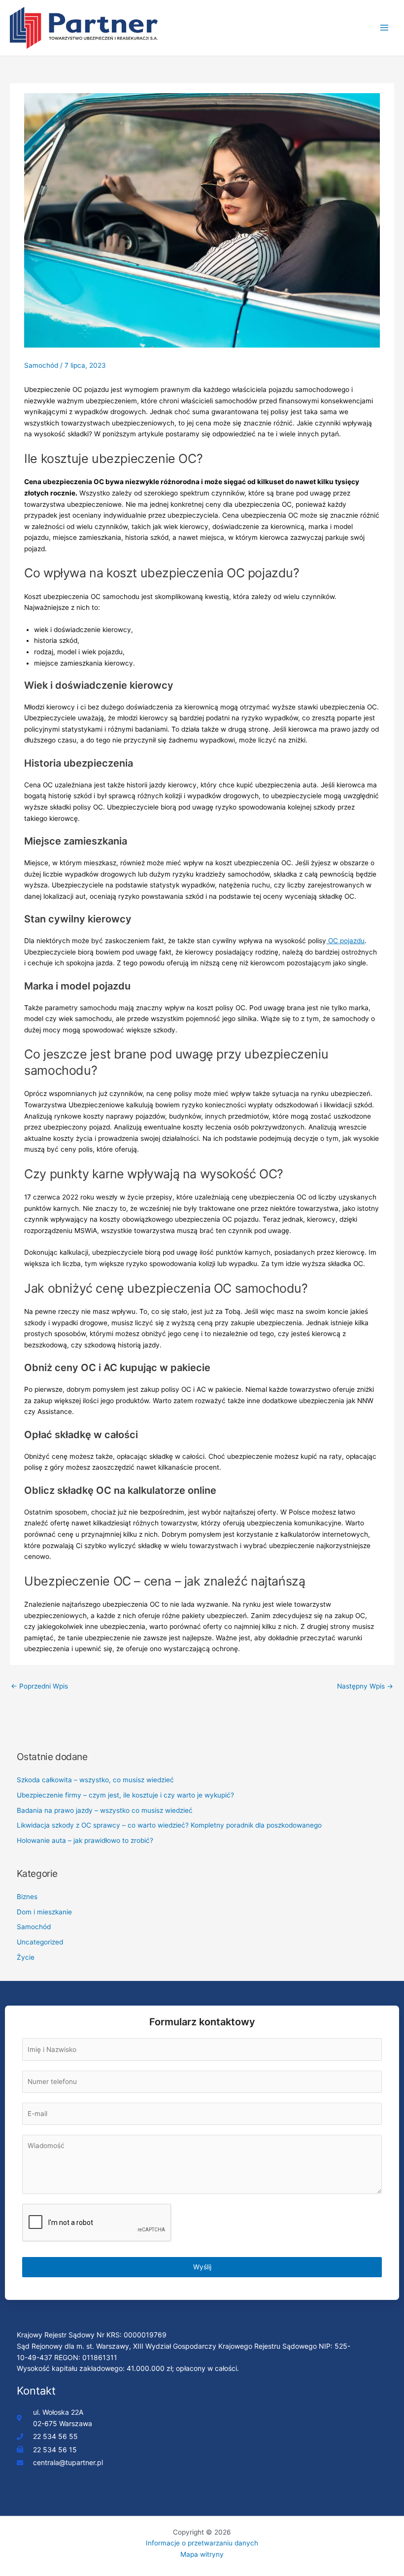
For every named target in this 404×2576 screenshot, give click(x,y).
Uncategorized (40, 1942)
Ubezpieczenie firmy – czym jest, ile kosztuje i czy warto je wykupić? (125, 1795)
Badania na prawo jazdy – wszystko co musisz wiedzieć (105, 1810)
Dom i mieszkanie (44, 1912)
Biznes (27, 1897)
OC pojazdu (345, 941)
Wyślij (202, 2267)
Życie (26, 1957)
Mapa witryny (202, 2554)
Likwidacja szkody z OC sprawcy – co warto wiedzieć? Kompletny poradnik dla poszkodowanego (169, 1825)
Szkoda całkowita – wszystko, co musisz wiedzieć (95, 1780)
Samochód (41, 365)
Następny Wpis (365, 1686)
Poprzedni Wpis (39, 1686)
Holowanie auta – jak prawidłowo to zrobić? (85, 1840)
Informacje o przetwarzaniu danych (202, 2543)
